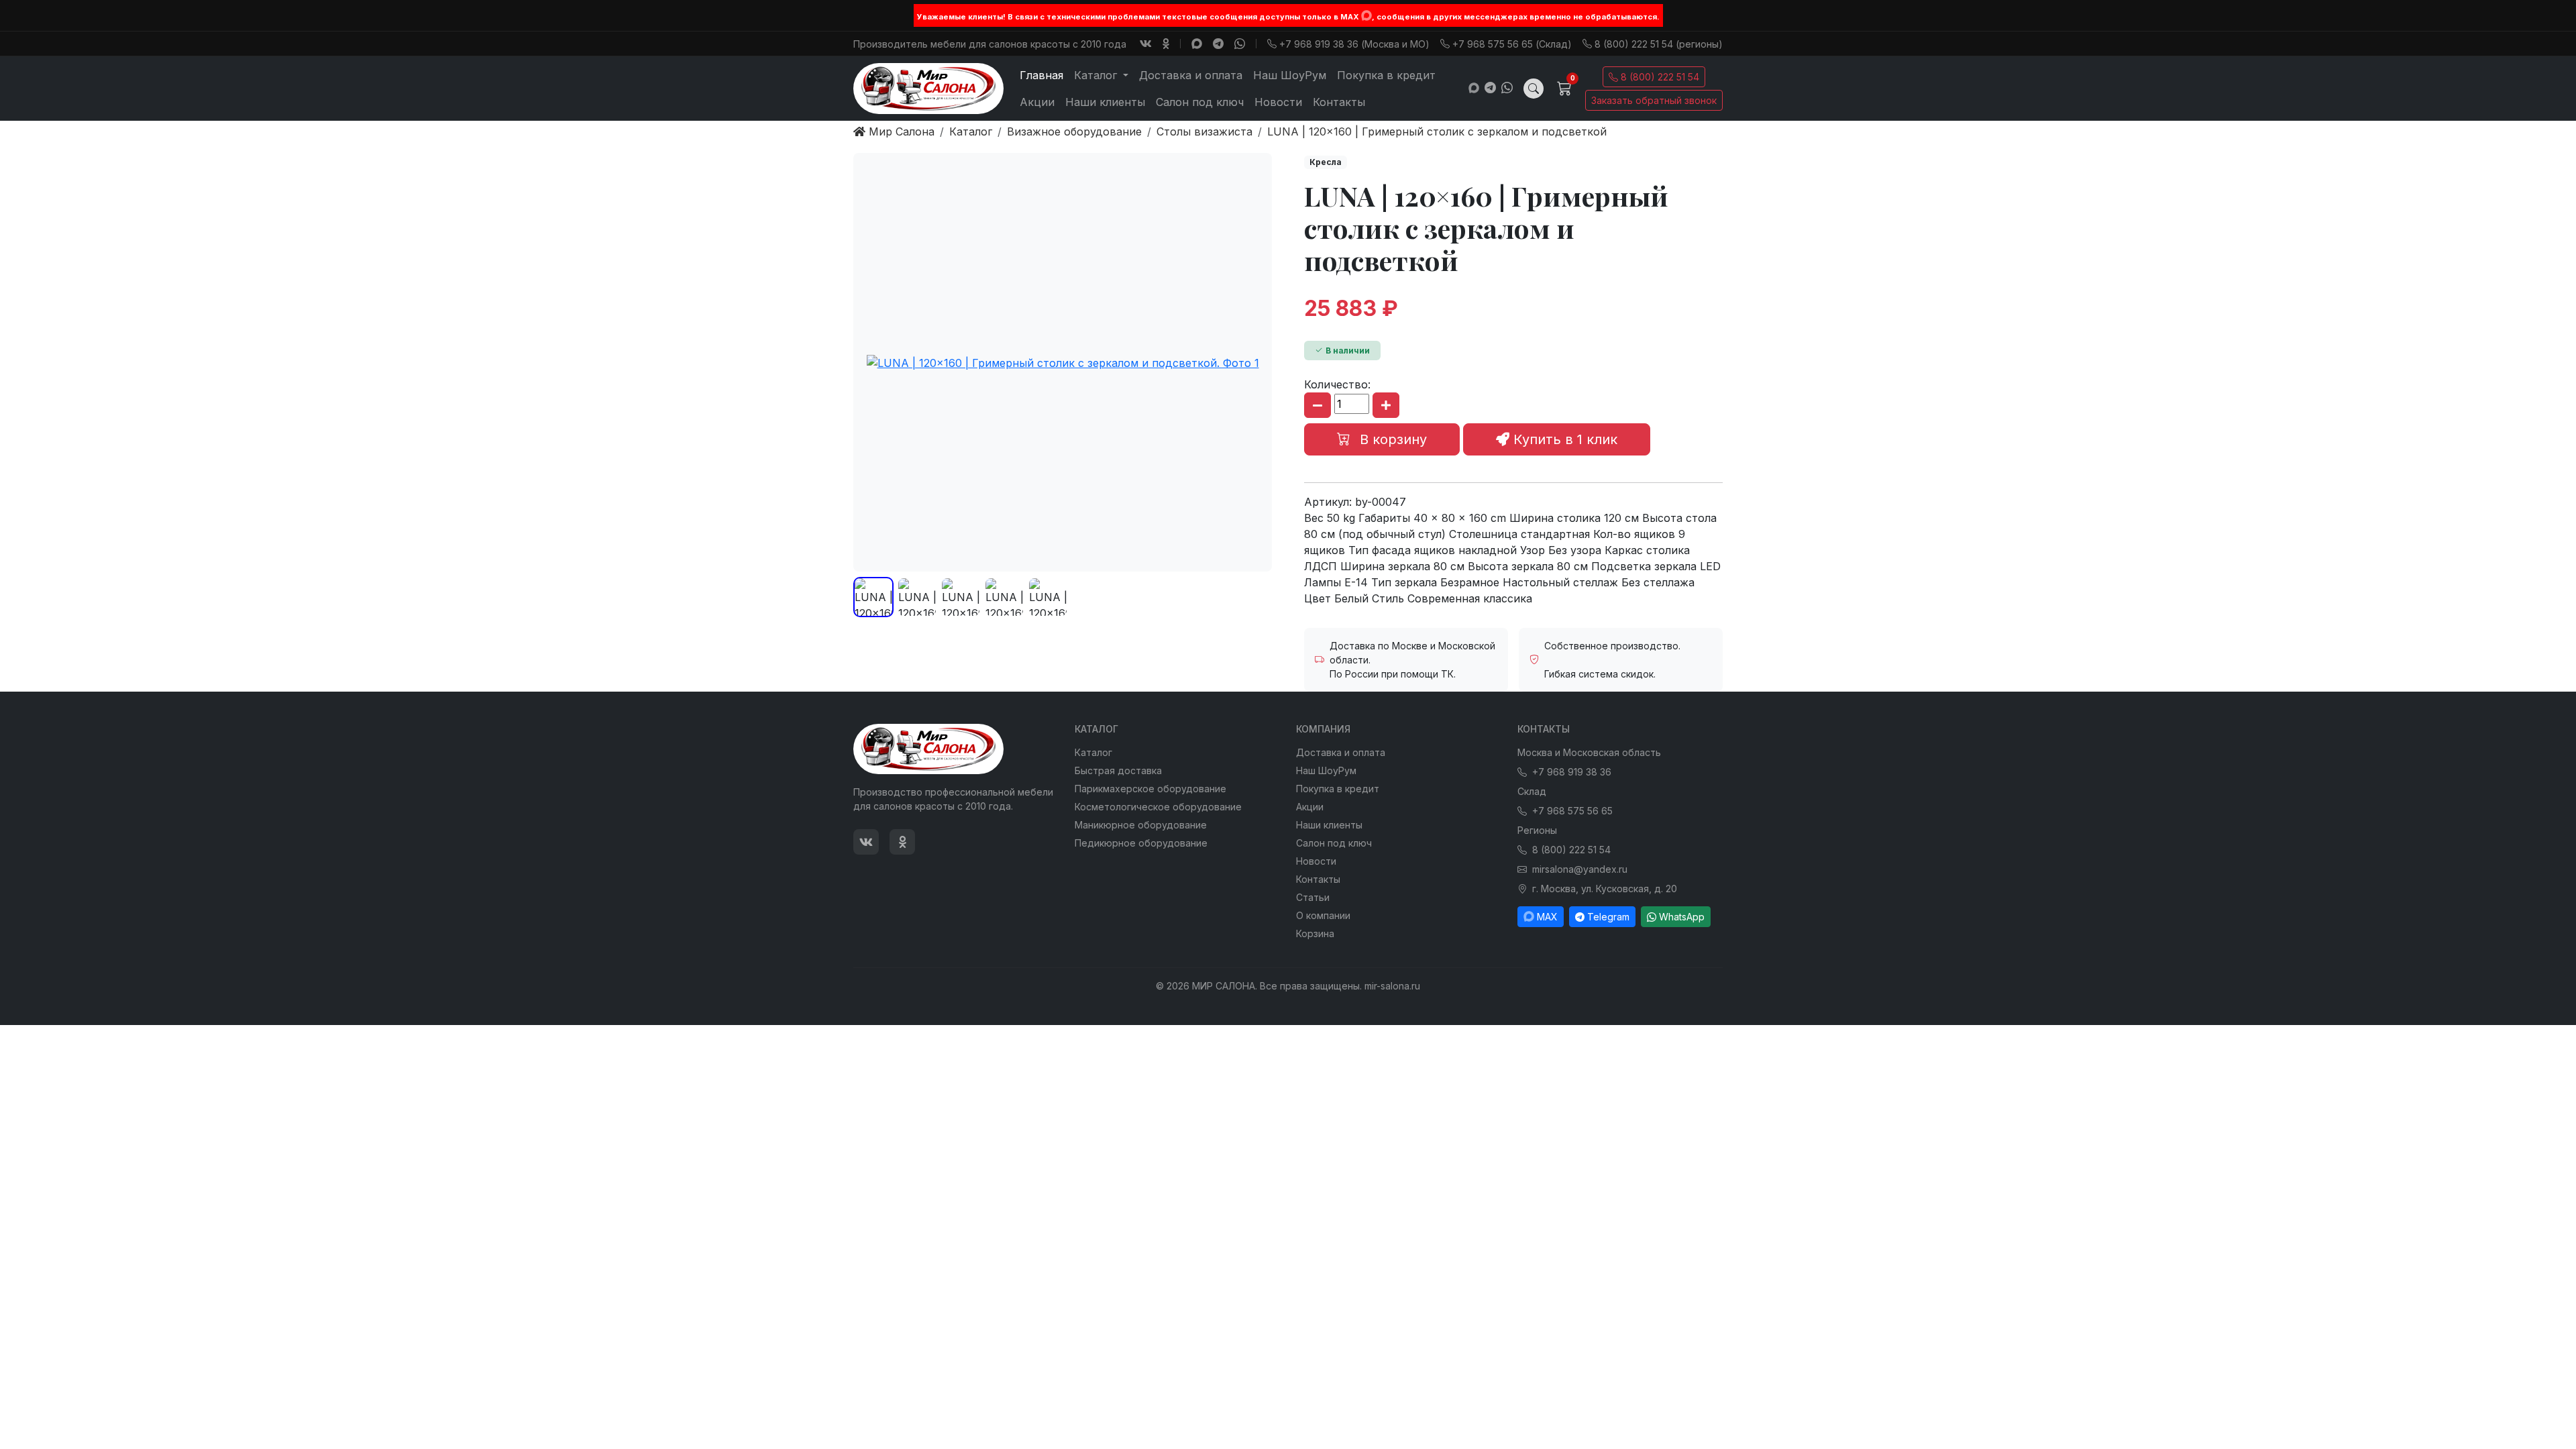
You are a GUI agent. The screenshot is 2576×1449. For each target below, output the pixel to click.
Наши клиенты (1105, 102)
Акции (1037, 102)
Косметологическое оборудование (1158, 807)
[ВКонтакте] (1146, 44)
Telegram (1608, 917)
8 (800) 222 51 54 (1660, 77)
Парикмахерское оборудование (1150, 789)
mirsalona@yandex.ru (1580, 869)
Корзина (1315, 933)
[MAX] (1366, 15)
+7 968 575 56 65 (1572, 811)
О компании (1323, 915)
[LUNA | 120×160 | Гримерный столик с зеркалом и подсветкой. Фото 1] (1063, 362)
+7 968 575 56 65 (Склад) (1512, 44)
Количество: (1337, 384)
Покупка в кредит (1386, 75)
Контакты (1339, 102)
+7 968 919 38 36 (1572, 772)
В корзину (1391, 439)
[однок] (1166, 44)
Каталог (1093, 752)
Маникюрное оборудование (1141, 825)
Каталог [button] (1097, 75)
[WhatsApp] (1240, 44)
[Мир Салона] (928, 89)
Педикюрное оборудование (1141, 843)
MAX (1547, 917)
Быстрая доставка (1118, 770)
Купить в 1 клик (1563, 439)
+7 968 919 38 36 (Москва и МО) (1354, 44)
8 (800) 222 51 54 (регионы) (1659, 44)
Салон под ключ (1200, 102)
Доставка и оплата (1191, 75)
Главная (1041, 75)
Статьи (1313, 897)
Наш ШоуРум (1290, 75)
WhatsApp (1682, 917)
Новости (1278, 102)
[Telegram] (1218, 44)
